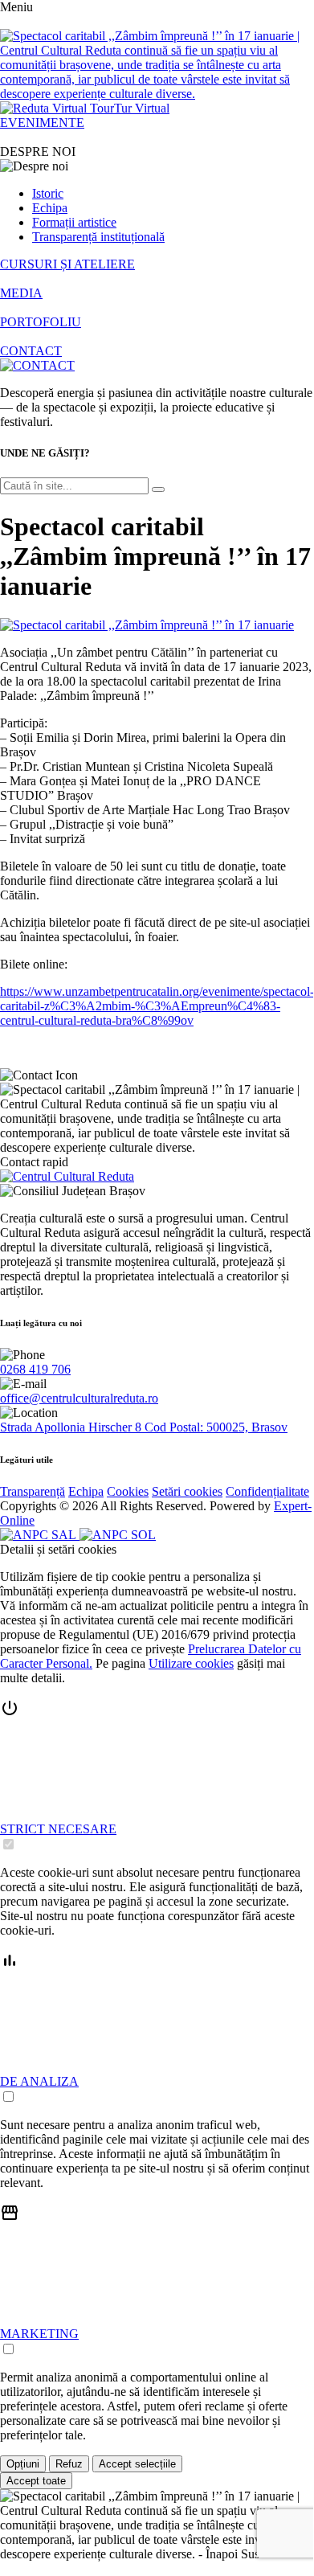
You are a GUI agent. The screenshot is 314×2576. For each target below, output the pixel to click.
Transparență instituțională (98, 237)
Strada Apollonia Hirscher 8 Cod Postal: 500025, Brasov (144, 1427)
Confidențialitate (267, 1491)
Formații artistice (74, 222)
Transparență (33, 1491)
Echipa (50, 208)
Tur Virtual (142, 108)
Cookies (128, 1491)
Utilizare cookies (191, 1663)
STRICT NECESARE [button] (58, 1829)
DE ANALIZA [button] (39, 2081)
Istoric (48, 193)
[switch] (8, 1844)
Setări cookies (187, 1491)
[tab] (157, 1775)
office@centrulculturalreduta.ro (79, 1398)
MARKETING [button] (39, 2334)
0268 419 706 (35, 1369)
